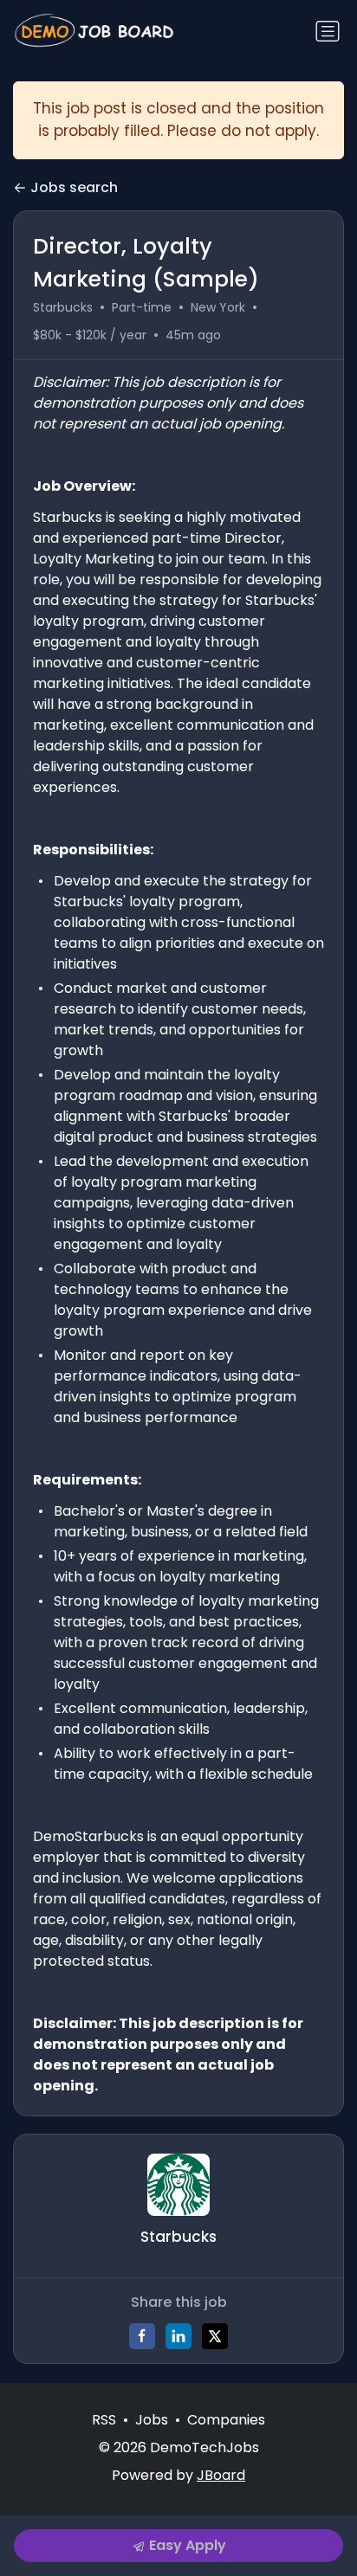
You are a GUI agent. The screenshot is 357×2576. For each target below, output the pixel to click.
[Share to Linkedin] (178, 2336)
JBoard (221, 2475)
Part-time (142, 307)
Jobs (152, 2420)
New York (218, 307)
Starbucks (63, 307)
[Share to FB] (142, 2336)
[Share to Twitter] (215, 2336)
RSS (104, 2420)
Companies (226, 2420)
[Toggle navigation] (328, 31)
